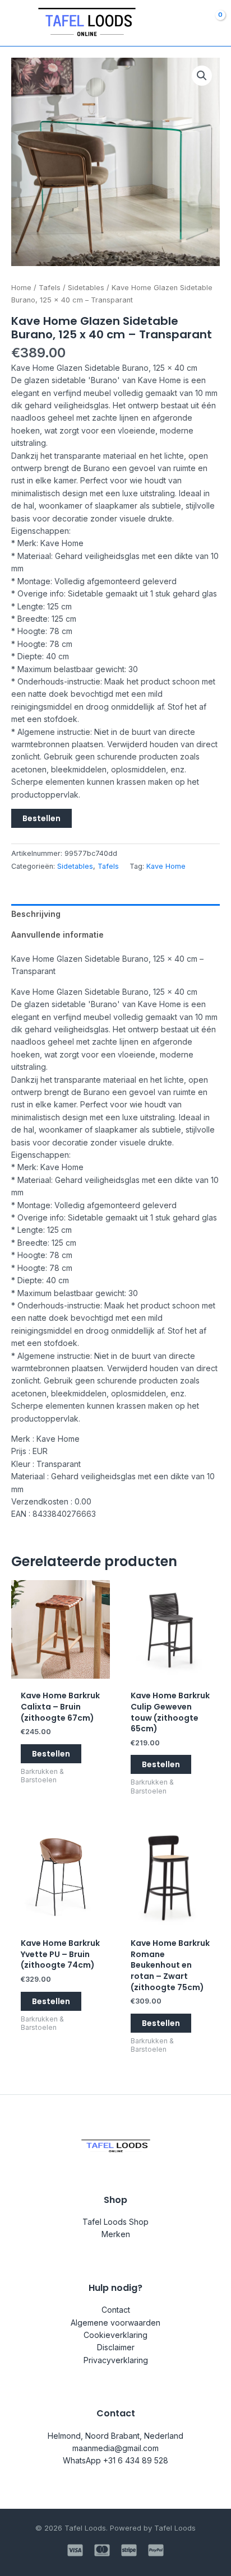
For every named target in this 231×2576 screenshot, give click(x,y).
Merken (116, 2234)
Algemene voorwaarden (115, 2323)
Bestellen (41, 818)
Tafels (50, 288)
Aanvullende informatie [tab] (57, 935)
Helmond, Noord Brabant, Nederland (115, 2436)
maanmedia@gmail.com (115, 2448)
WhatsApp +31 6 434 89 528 (115, 2460)
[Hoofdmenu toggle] (16, 23)
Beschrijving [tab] (36, 914)
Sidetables (86, 288)
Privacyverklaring (116, 2360)
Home (21, 288)
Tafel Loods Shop (115, 2222)
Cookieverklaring (115, 2335)
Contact (116, 2310)
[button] (202, 76)
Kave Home (166, 866)
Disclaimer (116, 2347)
